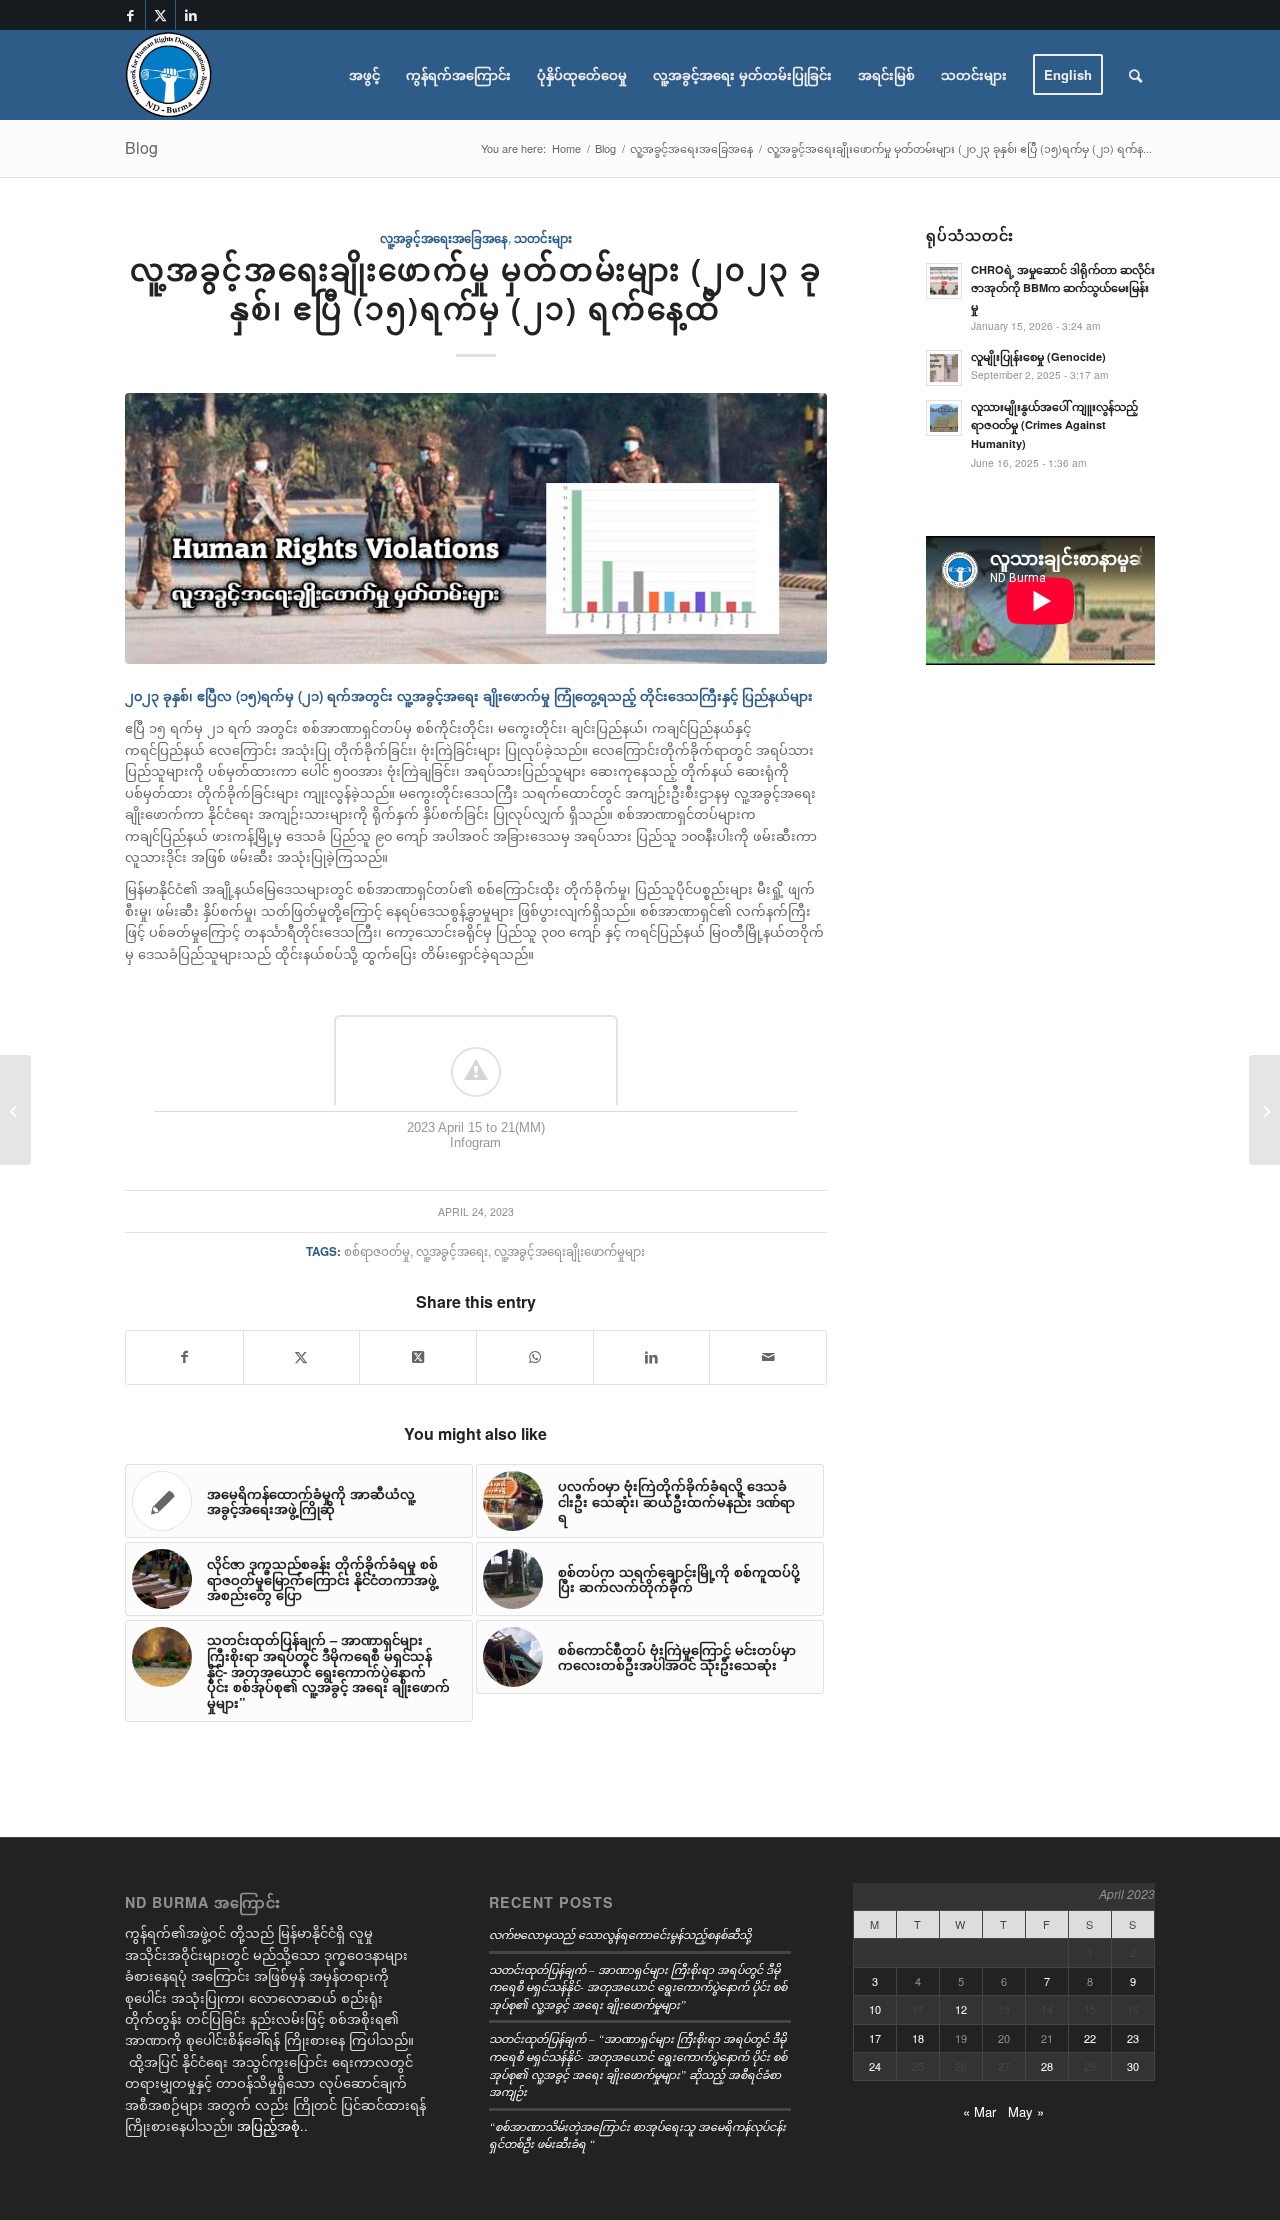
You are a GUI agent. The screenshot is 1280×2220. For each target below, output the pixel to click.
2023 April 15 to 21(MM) (476, 1127)
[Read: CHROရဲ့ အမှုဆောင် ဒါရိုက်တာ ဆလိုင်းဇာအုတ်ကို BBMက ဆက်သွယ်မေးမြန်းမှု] (944, 281)
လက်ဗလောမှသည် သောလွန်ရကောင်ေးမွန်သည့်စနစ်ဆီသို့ (620, 1934)
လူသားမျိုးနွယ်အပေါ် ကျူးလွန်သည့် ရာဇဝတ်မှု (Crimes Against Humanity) (1054, 425)
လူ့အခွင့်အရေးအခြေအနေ (444, 238)
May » (1026, 2111)
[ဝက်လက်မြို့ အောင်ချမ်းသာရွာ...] (15, 1110)
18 (918, 2038)
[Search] (1135, 75)
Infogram (475, 1142)
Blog (141, 147)
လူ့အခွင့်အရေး (452, 1251)
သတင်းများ (543, 238)
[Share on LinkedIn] (652, 1357)
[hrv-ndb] (476, 528)
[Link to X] (160, 15)
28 (1047, 2066)
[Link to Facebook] (130, 15)
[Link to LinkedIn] (191, 15)
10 (875, 2009)
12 (961, 2009)
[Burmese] (168, 75)
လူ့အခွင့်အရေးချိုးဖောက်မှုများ (569, 1251)
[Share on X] (302, 1357)
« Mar (979, 2111)
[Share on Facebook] (184, 1357)
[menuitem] (364, 75)
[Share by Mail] (768, 1357)
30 (1133, 2066)
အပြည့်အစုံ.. (272, 2125)
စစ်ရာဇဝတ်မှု (377, 1251)
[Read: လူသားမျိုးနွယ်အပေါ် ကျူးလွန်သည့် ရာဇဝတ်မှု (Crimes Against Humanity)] (944, 418)
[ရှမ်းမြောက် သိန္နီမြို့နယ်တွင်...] (1264, 1110)
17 (875, 2038)
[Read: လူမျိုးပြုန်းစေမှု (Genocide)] (944, 368)
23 (1133, 2038)
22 (1090, 2038)
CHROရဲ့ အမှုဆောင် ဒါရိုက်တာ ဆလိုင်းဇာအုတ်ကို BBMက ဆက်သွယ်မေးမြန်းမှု (1063, 288)
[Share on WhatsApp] (535, 1357)
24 (875, 2066)
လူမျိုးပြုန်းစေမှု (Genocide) (1038, 356)
